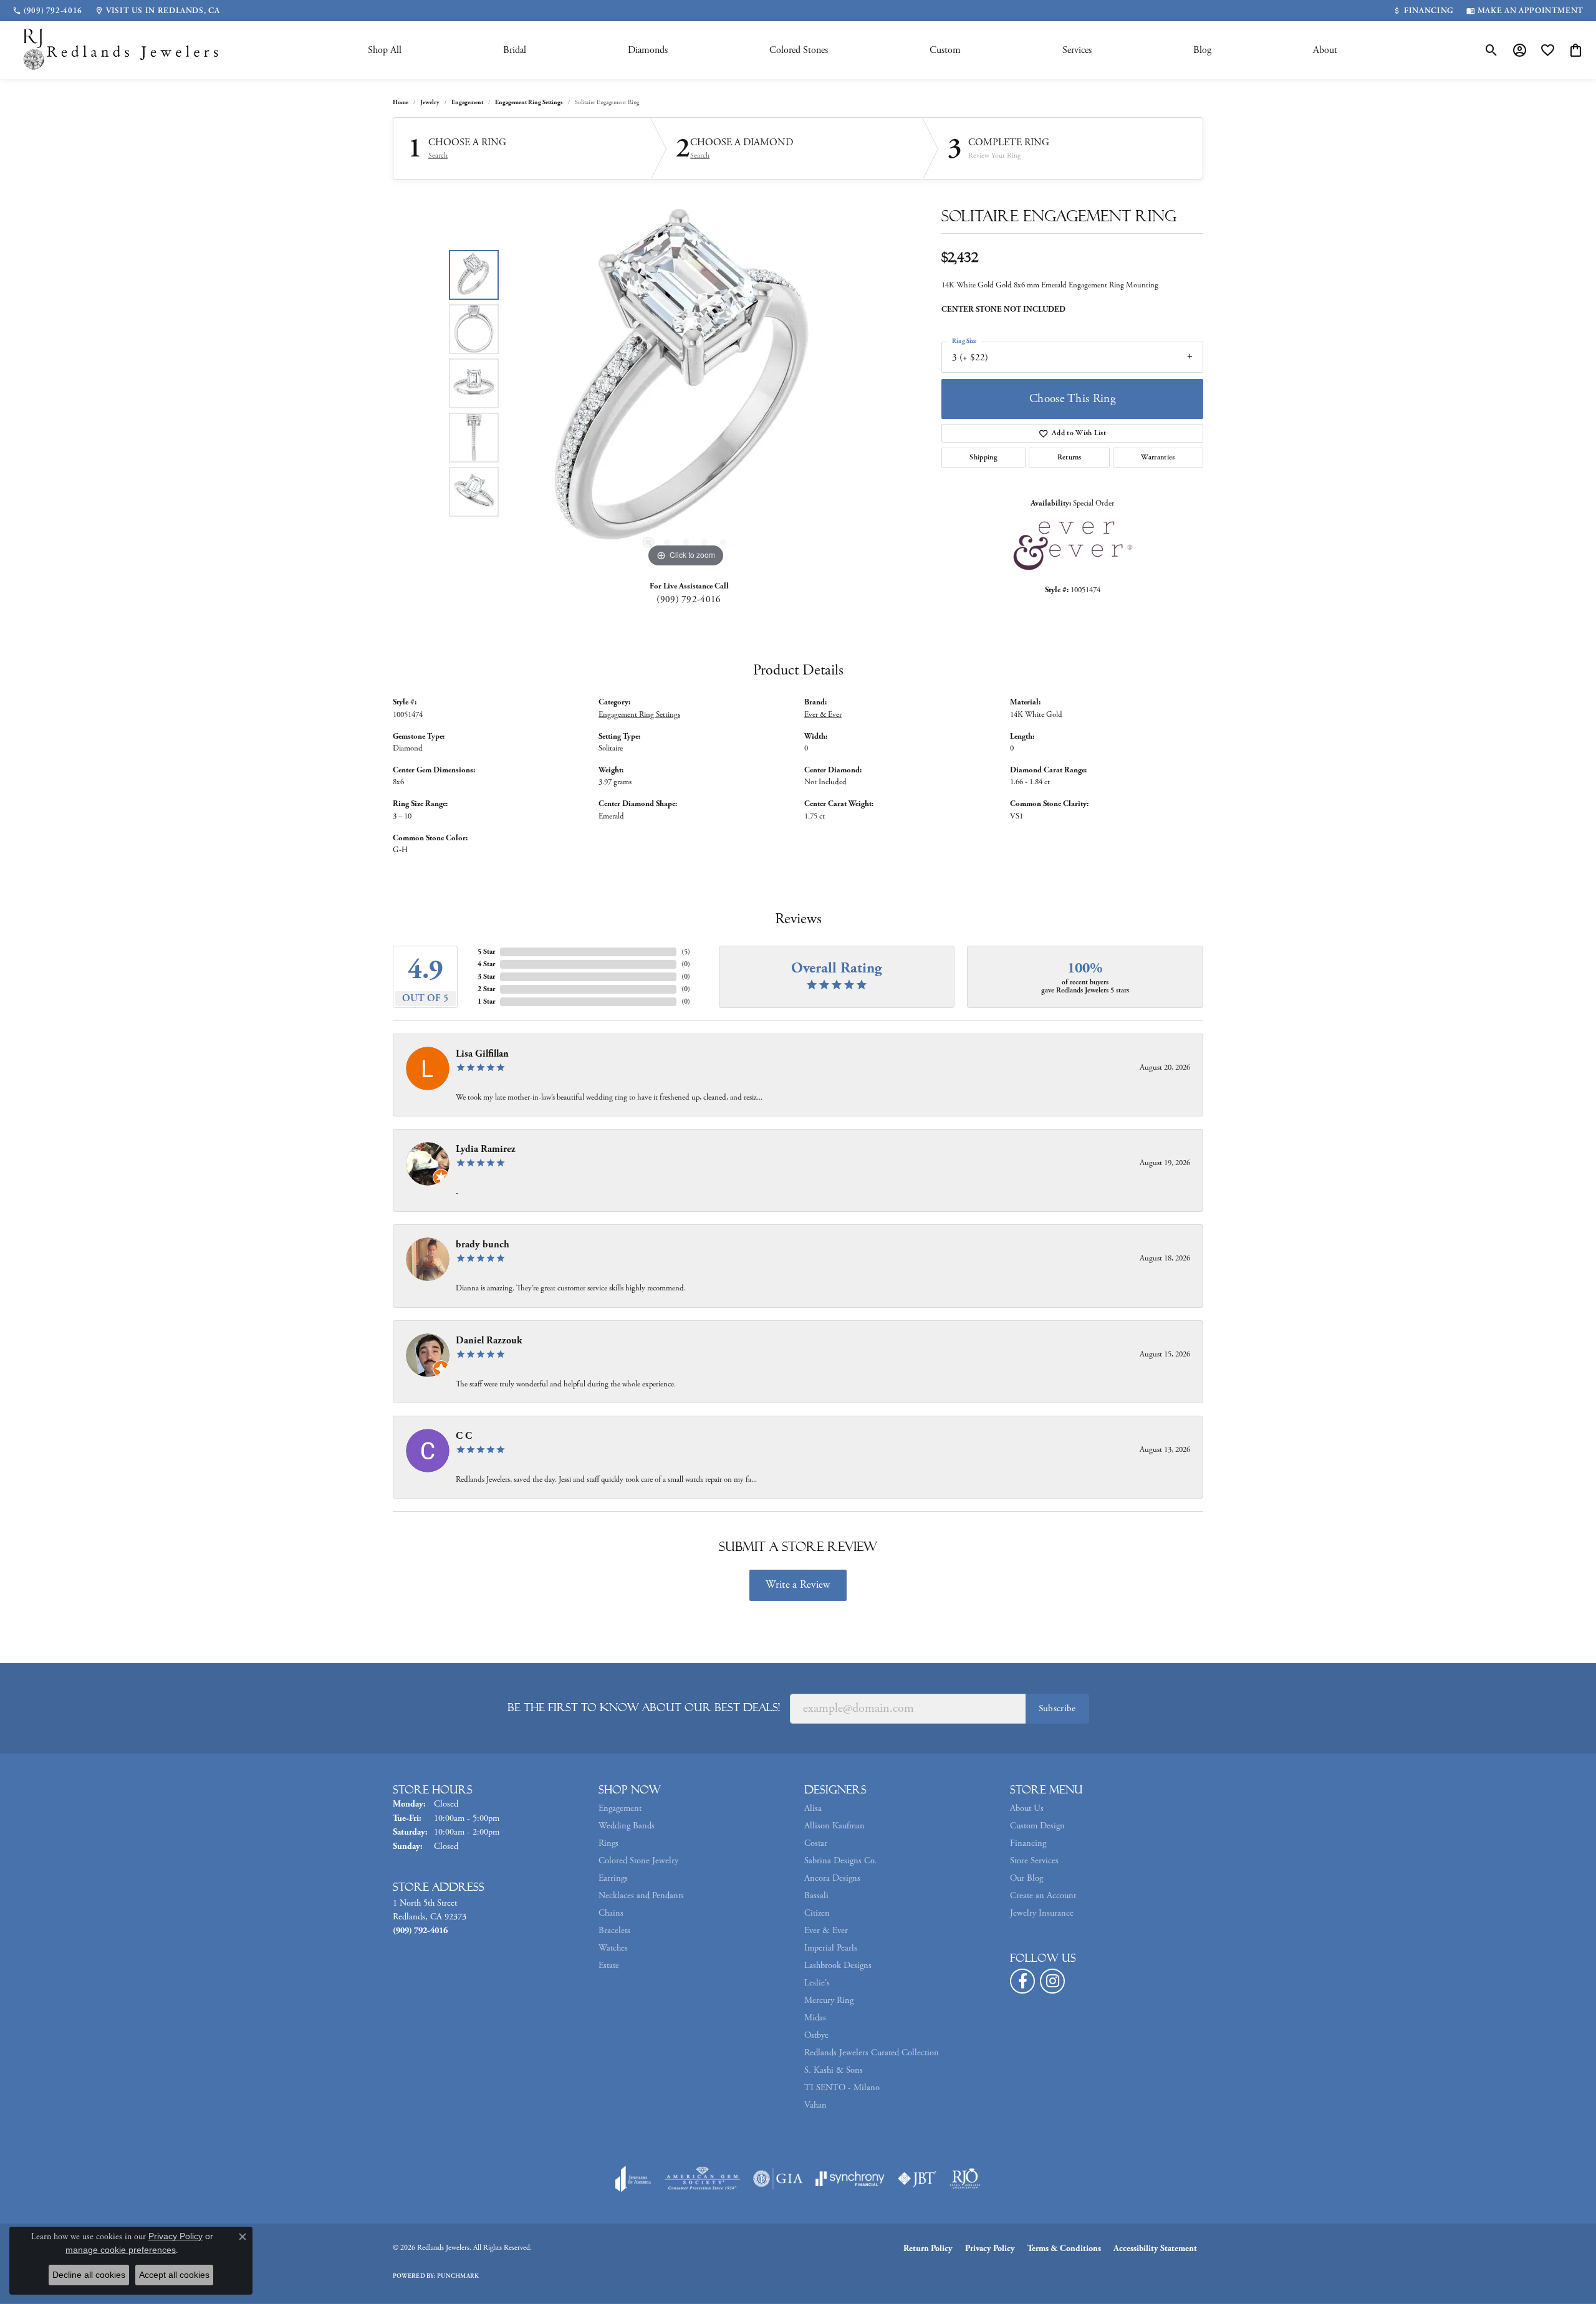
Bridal (515, 50)
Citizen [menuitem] (817, 1913)
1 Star (486, 1001)
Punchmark (458, 2276)
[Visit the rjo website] (965, 2179)
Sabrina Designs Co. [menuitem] (841, 1861)
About (1325, 50)
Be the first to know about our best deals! (644, 1707)
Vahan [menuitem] (815, 2105)
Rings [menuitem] (608, 1843)
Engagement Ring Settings (529, 103)
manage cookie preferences (121, 2250)
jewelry (430, 103)
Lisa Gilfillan (482, 1054)
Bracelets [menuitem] (614, 1931)
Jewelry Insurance (1042, 1913)
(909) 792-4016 (689, 599)
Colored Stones (799, 50)
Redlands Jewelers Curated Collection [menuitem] (872, 2053)
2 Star (486, 989)
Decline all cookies (89, 2275)
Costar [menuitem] (816, 1843)
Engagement (467, 103)
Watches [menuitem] (613, 1948)
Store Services (1034, 1861)
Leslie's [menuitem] (817, 1983)
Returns (1070, 457)
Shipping (983, 457)
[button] (1492, 50)
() (686, 952)
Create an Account (1043, 1896)
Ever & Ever (823, 715)
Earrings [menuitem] (613, 1878)
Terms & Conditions (1064, 2249)
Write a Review (798, 1585)
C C (464, 1436)
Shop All (385, 50)
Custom (945, 50)
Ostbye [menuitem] (816, 2035)
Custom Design (1037, 1826)
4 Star (486, 964)
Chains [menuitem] (611, 1913)
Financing (1028, 1843)
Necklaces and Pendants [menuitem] (641, 1896)
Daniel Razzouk (489, 1341)
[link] (47, 11)
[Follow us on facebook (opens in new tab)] (1022, 1981)
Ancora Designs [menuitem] (832, 1878)
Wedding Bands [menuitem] (627, 1826)
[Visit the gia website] (778, 2179)
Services (1077, 50)
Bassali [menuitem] (816, 1896)
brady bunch (483, 1245)
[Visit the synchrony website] (850, 2179)
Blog (1202, 50)
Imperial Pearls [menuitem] (831, 1948)
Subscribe (1057, 1708)
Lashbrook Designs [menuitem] (838, 1966)
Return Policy (928, 2249)
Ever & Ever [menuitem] (826, 1931)
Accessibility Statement (1155, 2249)
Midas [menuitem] (815, 2018)
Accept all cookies (174, 2275)
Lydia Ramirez (486, 1149)
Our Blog (1026, 1878)
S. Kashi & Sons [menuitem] (834, 2070)
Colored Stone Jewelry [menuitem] (638, 1861)
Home (401, 103)
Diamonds (648, 50)
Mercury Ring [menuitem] (829, 2000)
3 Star (486, 977)
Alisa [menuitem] (813, 1808)
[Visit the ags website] (702, 2179)
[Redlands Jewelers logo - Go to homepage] (122, 50)
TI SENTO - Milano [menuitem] (842, 2088)
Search (438, 156)
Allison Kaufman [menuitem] (834, 1826)
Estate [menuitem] (609, 1966)
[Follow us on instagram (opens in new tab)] (1052, 1981)
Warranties (1158, 457)
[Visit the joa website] (633, 2179)
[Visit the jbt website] (917, 2179)
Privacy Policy (990, 2249)
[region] (686, 383)
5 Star (486, 952)
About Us (1027, 1808)
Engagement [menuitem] (620, 1808)
